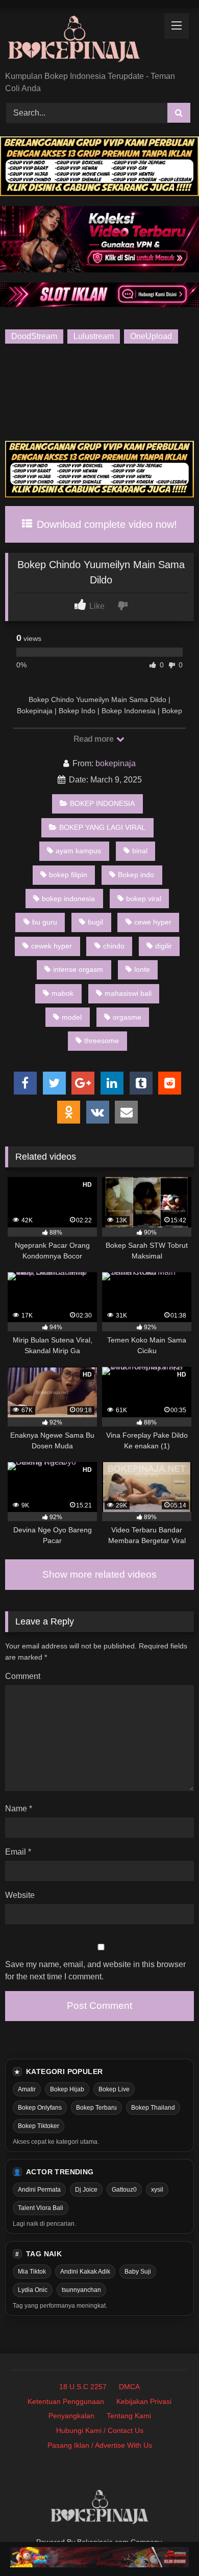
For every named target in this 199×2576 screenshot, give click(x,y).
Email (18, 1852)
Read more (94, 739)
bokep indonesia (68, 899)
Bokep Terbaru (96, 2108)
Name (19, 1809)
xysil (157, 2190)
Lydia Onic (33, 2290)
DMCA (129, 2387)
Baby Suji (138, 2272)
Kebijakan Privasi (144, 2401)
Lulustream (94, 336)
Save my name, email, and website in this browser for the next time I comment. (95, 1970)
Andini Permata (39, 2190)
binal (140, 851)
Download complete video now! (105, 524)
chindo (114, 946)
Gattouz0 (124, 2190)
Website (20, 1895)
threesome (102, 1041)
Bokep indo (136, 875)
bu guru (45, 922)
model (72, 1017)
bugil (95, 922)
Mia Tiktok (32, 2272)
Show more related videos (99, 1574)
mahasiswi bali (128, 993)
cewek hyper (52, 946)
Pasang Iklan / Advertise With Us (100, 2445)
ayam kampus (78, 851)
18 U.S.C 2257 (83, 2387)
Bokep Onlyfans (40, 2108)
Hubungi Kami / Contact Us (100, 2430)
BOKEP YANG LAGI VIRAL (102, 827)
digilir (164, 946)
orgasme (127, 1017)
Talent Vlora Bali (41, 2208)
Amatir (27, 2089)
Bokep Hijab (67, 2089)
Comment (23, 1676)
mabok (63, 993)
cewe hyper (153, 922)
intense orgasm (78, 969)
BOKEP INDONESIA (102, 803)
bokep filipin (68, 875)
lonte (142, 969)
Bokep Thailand (153, 2108)
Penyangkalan (71, 2416)
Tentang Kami (129, 2416)
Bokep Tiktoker (39, 2126)
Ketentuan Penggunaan (66, 2401)
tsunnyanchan (81, 2290)
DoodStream (34, 336)
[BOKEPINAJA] (82, 40)
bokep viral (144, 899)
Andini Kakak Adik (85, 2272)
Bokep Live (114, 2089)
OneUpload (151, 336)
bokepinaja (116, 763)
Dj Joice (86, 2190)
